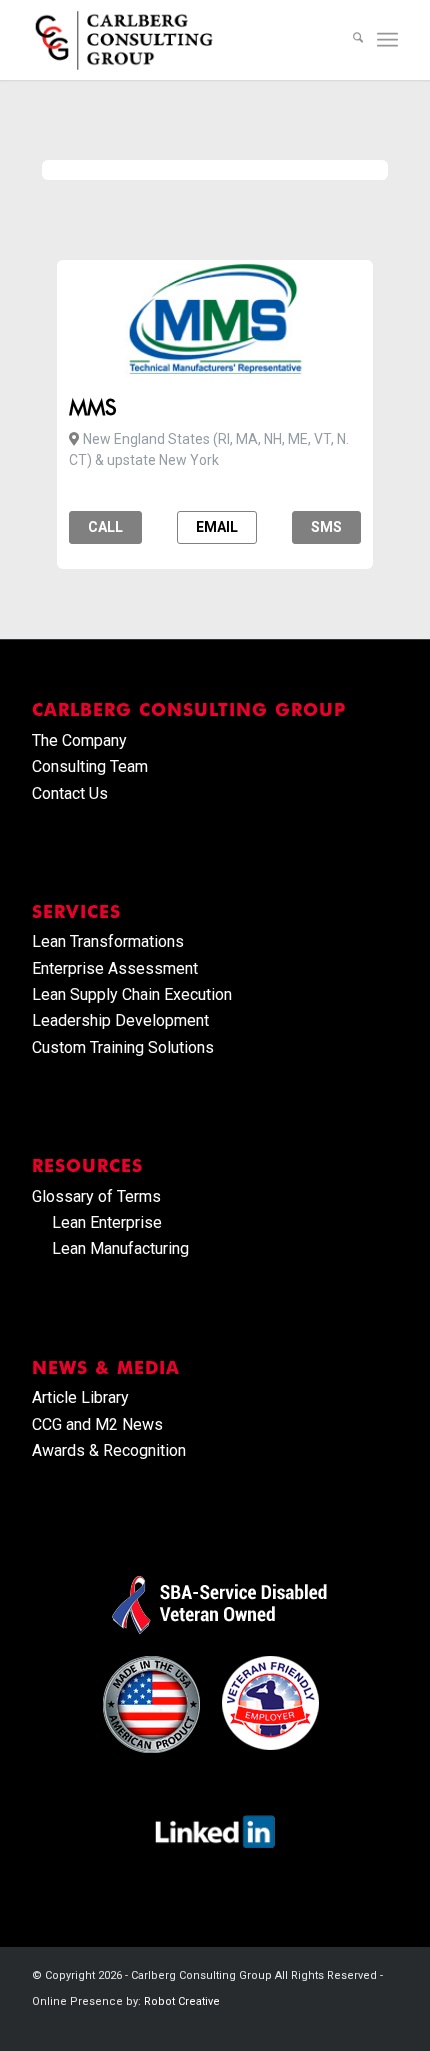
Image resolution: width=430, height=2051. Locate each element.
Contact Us (70, 793)
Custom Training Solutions (123, 1047)
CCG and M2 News (97, 1424)
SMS (326, 527)
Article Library (80, 1397)
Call (105, 527)
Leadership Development (120, 1020)
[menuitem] (348, 40)
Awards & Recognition (109, 1450)
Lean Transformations (108, 941)
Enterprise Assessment (115, 968)
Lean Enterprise (107, 1222)
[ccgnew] (178, 40)
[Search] (348, 40)
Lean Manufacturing (120, 1248)
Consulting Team (90, 766)
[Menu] (387, 40)
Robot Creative (182, 2001)
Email (217, 527)
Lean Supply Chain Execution (132, 994)
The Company (79, 740)
